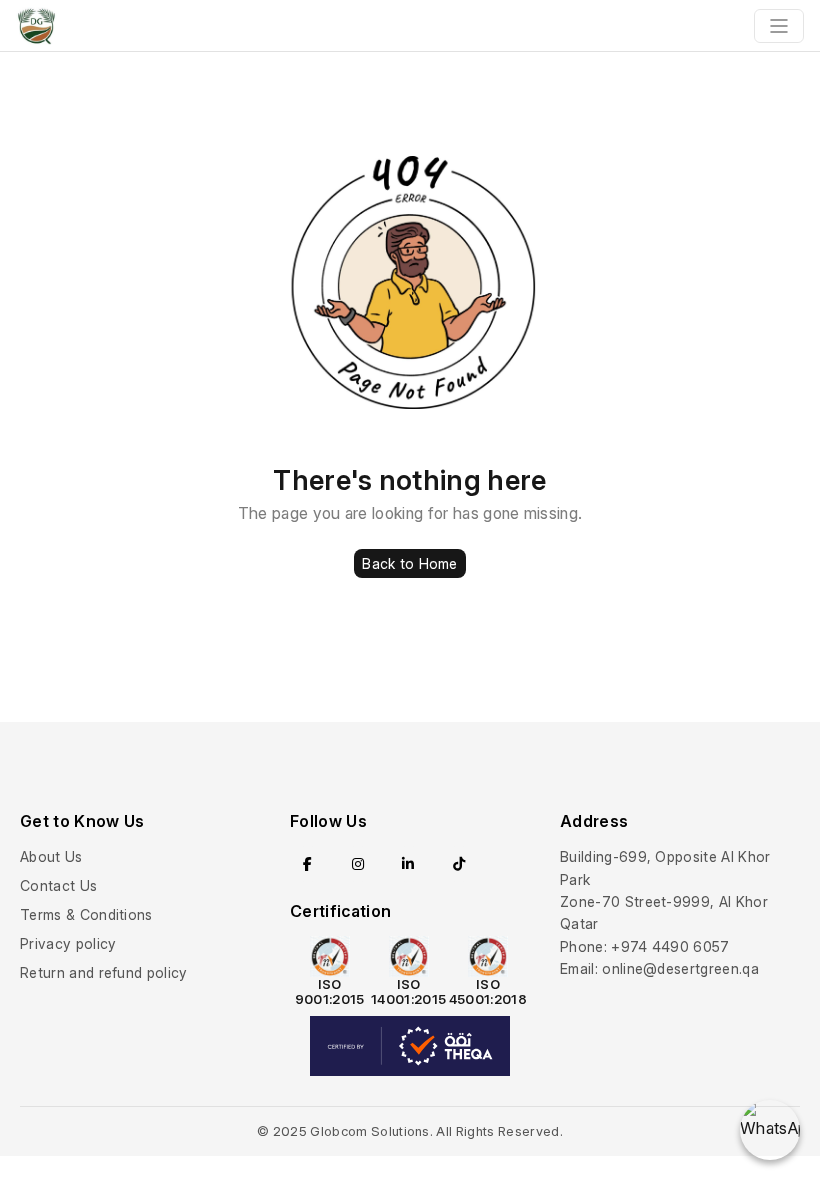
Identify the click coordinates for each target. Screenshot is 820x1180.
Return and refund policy (104, 972)
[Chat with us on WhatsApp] (770, 1130)
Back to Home (409, 563)
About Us (51, 856)
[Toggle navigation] (779, 26)
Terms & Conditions (86, 914)
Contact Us (58, 885)
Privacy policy (68, 943)
